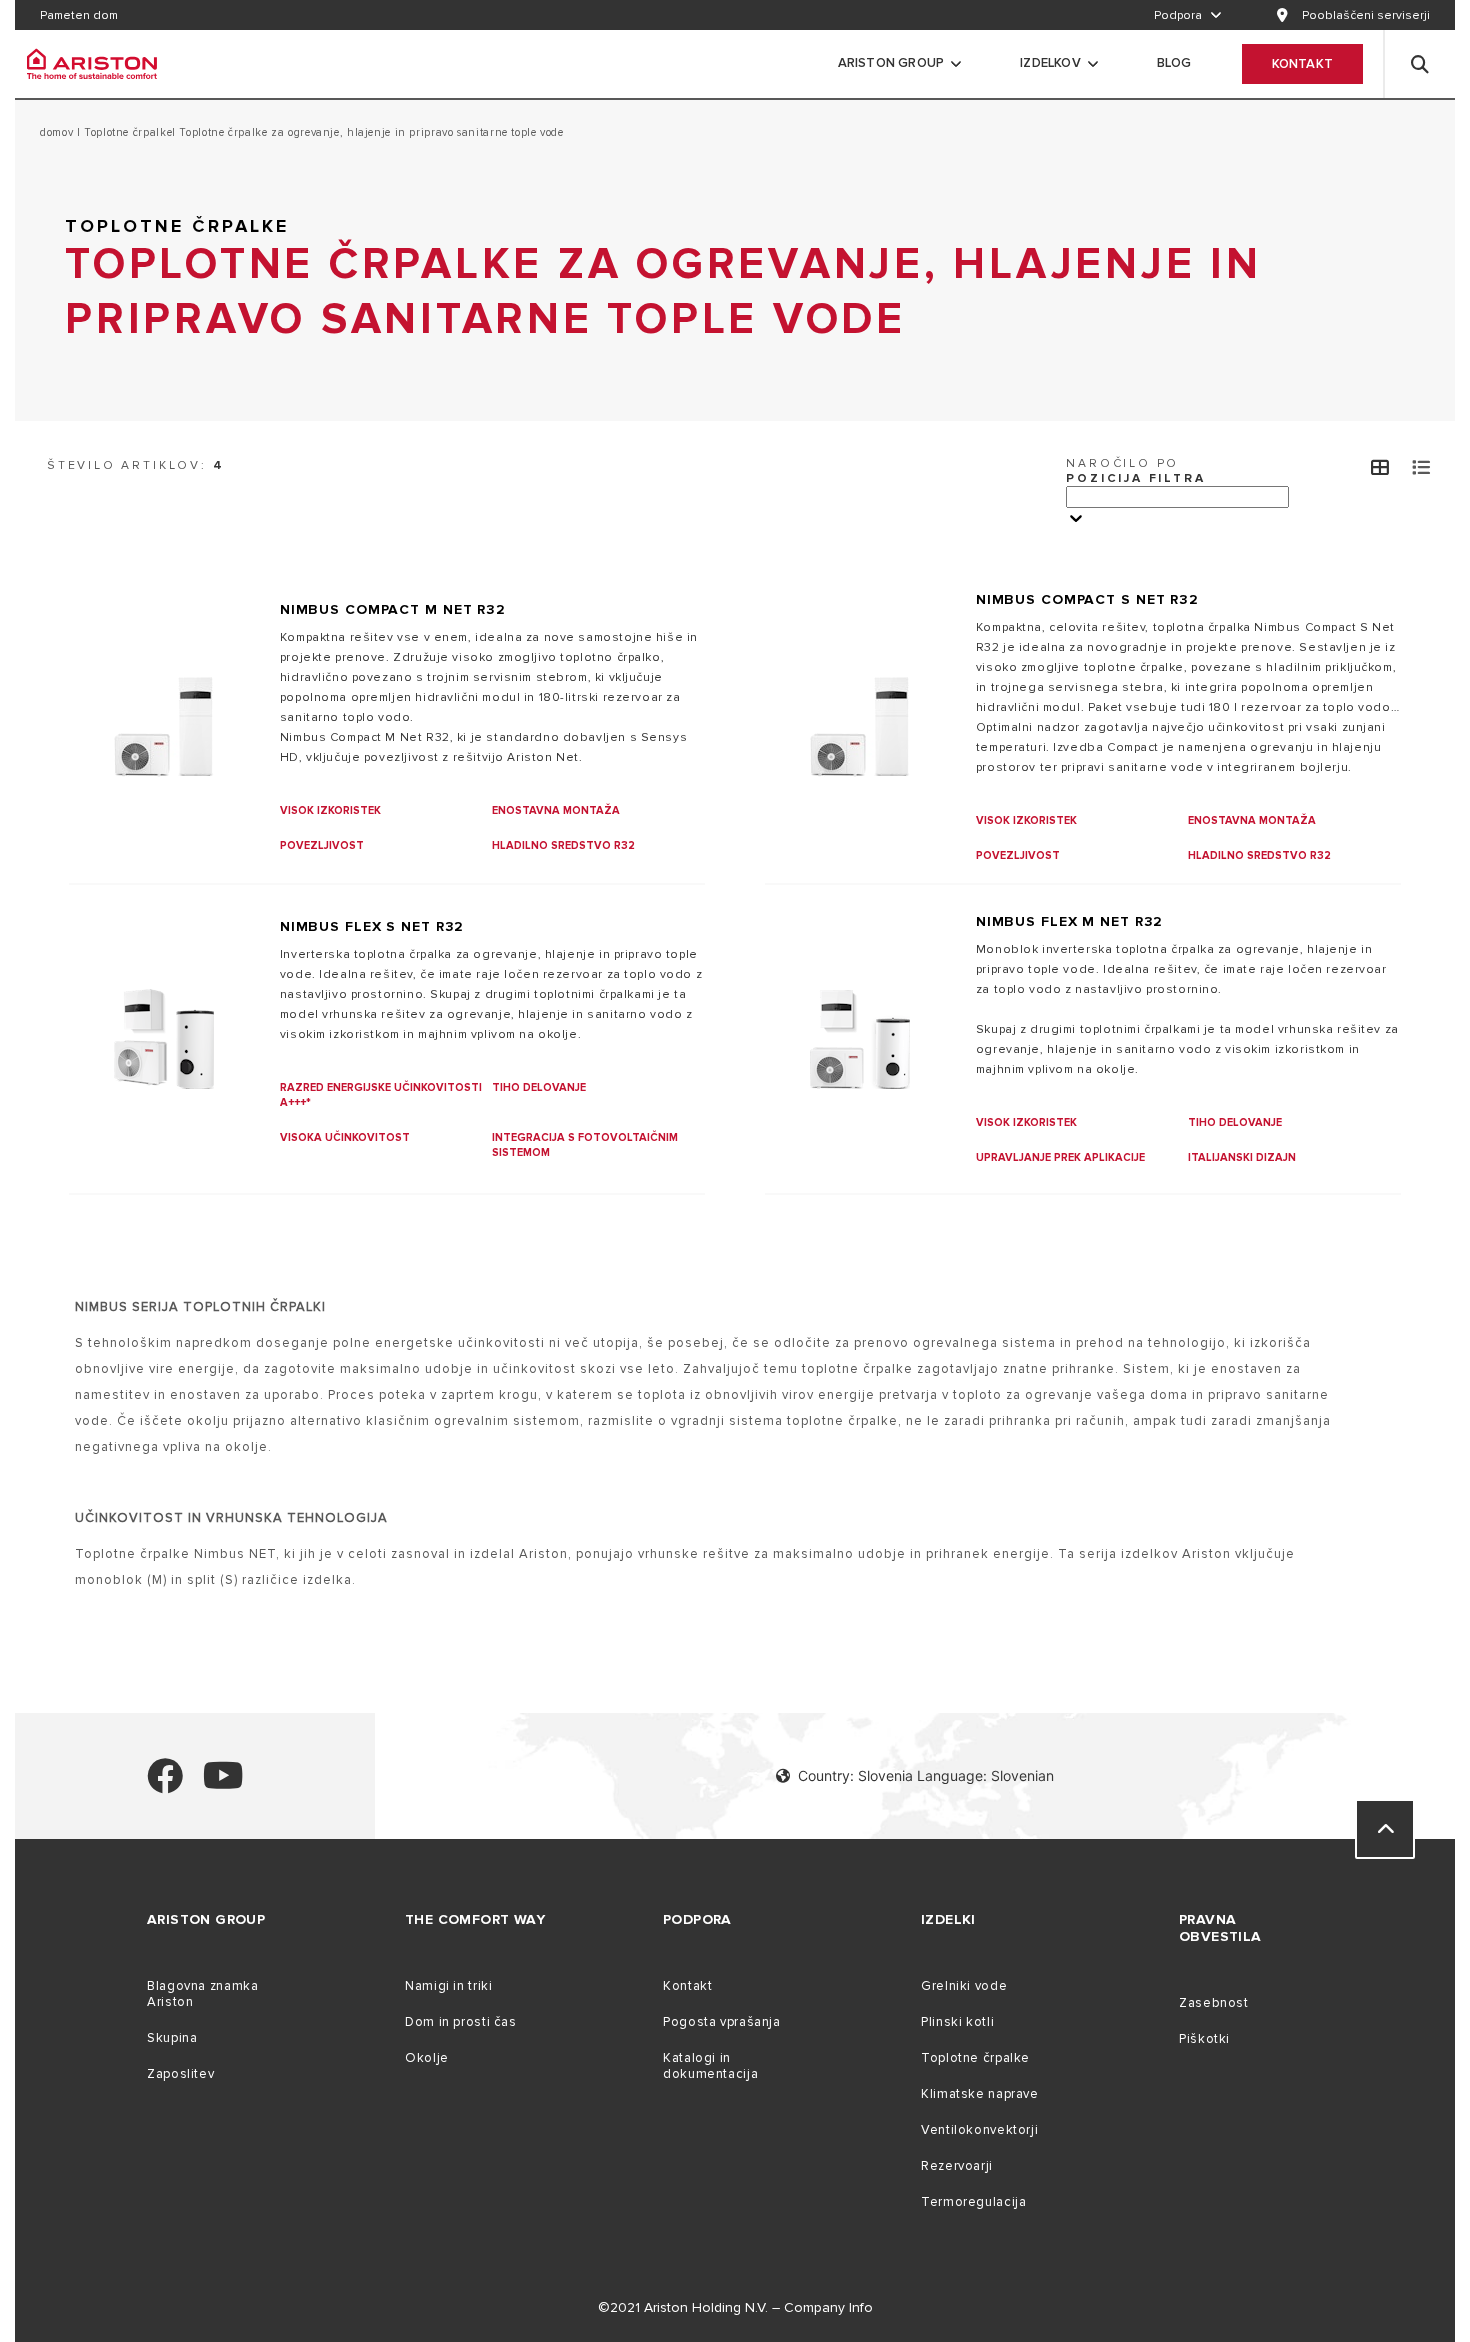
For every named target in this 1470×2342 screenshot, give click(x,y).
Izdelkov (1050, 63)
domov (58, 132)
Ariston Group (891, 63)
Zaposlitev (180, 2074)
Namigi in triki (448, 1986)
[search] (1420, 64)
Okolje (427, 2058)
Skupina (172, 2038)
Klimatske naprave (980, 2094)
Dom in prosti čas (461, 2022)
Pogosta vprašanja (722, 2022)
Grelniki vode (964, 1986)
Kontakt (1302, 64)
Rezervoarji (957, 2166)
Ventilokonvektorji (979, 2130)
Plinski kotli (957, 2022)
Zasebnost (1214, 2003)
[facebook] (165, 1784)
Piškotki (1204, 2039)
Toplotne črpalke (126, 132)
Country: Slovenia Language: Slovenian (926, 1775)
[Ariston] (92, 64)
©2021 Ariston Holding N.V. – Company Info (735, 2307)
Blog (1174, 63)
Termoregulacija (973, 2202)
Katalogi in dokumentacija (710, 2066)
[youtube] (223, 1784)
